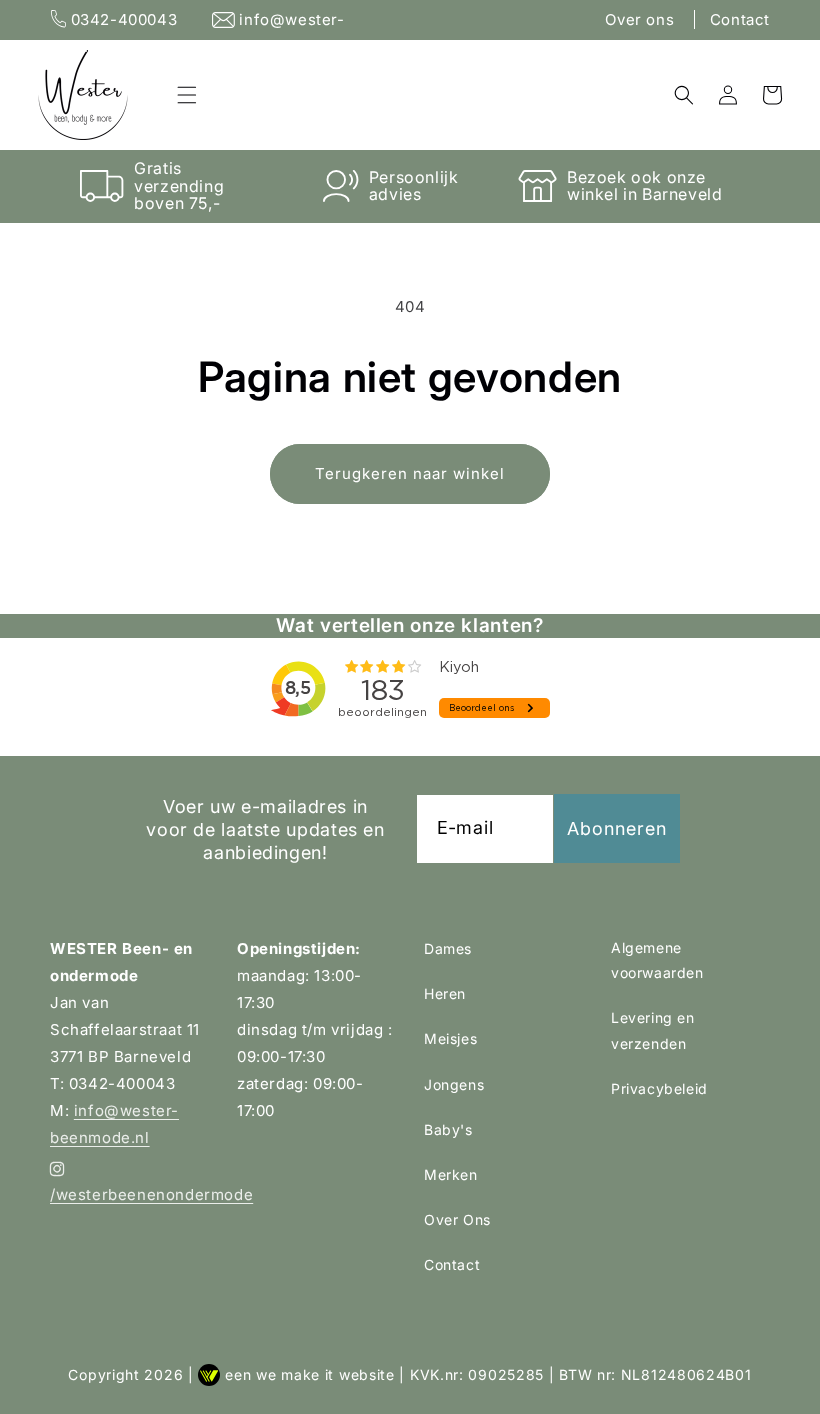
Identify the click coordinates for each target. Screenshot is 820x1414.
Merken (451, 1174)
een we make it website (309, 1374)
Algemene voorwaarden (657, 960)
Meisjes (450, 1038)
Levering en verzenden (653, 1030)
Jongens (454, 1084)
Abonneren (617, 828)
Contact (740, 19)
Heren (445, 993)
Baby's (448, 1129)
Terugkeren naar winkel (410, 473)
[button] (187, 95)
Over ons (641, 19)
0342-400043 (124, 19)
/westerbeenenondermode (129, 1194)
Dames (448, 948)
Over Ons (457, 1219)
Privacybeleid (659, 1088)
